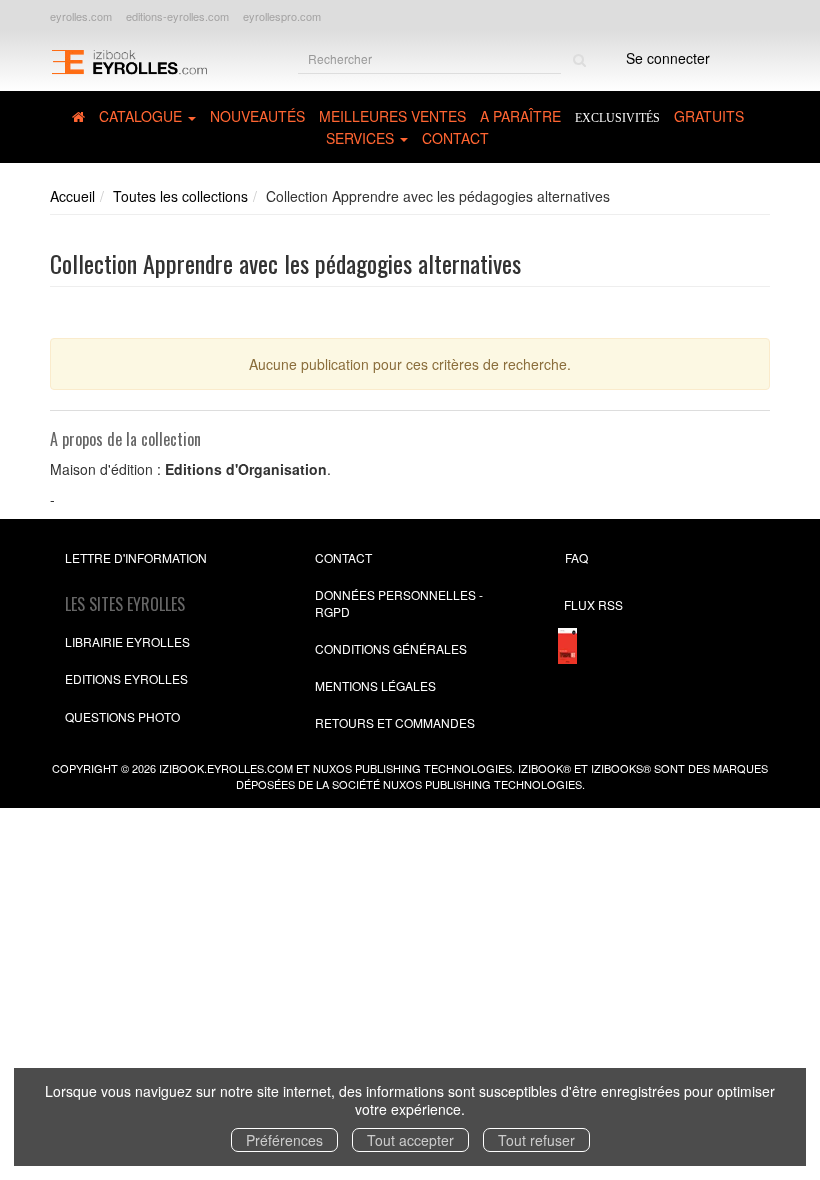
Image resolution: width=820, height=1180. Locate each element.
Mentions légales (375, 685)
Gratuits (709, 116)
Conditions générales (391, 648)
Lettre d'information (136, 557)
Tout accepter (410, 1140)
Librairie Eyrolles (127, 641)
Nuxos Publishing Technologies (482, 784)
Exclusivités (617, 118)
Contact (455, 138)
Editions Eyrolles (126, 678)
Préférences (284, 1140)
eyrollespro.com (282, 16)
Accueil (72, 196)
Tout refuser (536, 1140)
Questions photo (122, 716)
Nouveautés (257, 116)
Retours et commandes (395, 722)
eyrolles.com (81, 16)
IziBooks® (621, 768)
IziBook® (544, 768)
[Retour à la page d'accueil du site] (129, 60)
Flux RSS (593, 604)
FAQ (576, 557)
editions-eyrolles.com (177, 16)
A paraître (520, 116)
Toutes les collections (180, 196)
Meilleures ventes (392, 116)
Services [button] (362, 138)
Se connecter (668, 58)
